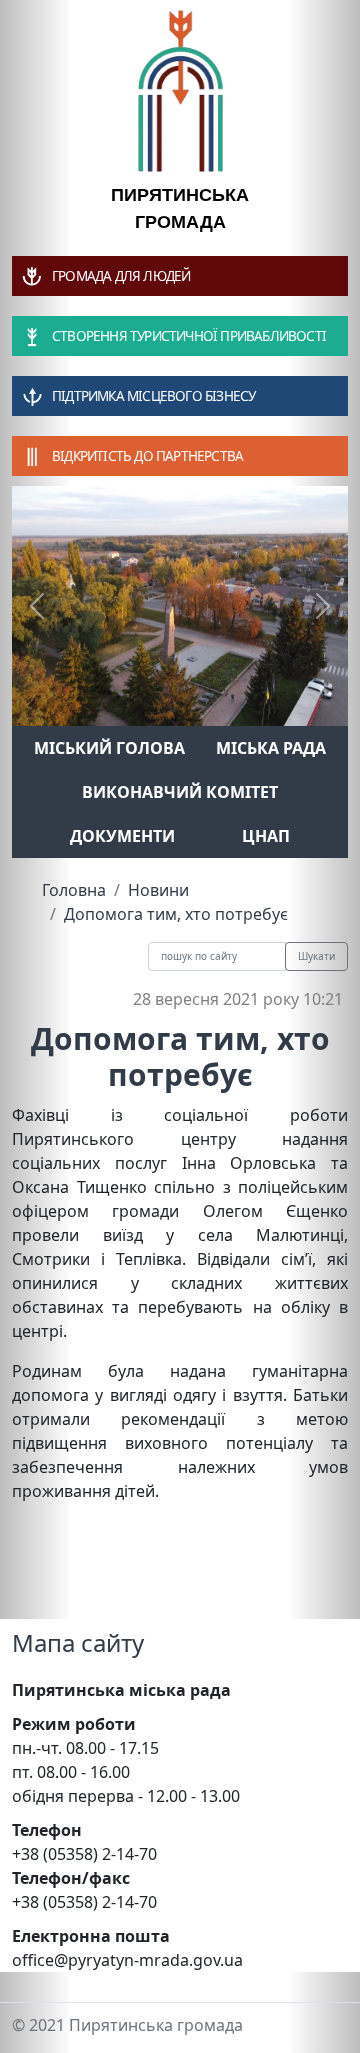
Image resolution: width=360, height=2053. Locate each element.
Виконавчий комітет (180, 792)
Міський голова (109, 748)
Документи (122, 836)
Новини (158, 890)
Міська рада (271, 748)
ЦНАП (266, 836)
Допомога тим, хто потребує (176, 914)
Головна (74, 890)
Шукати (316, 956)
